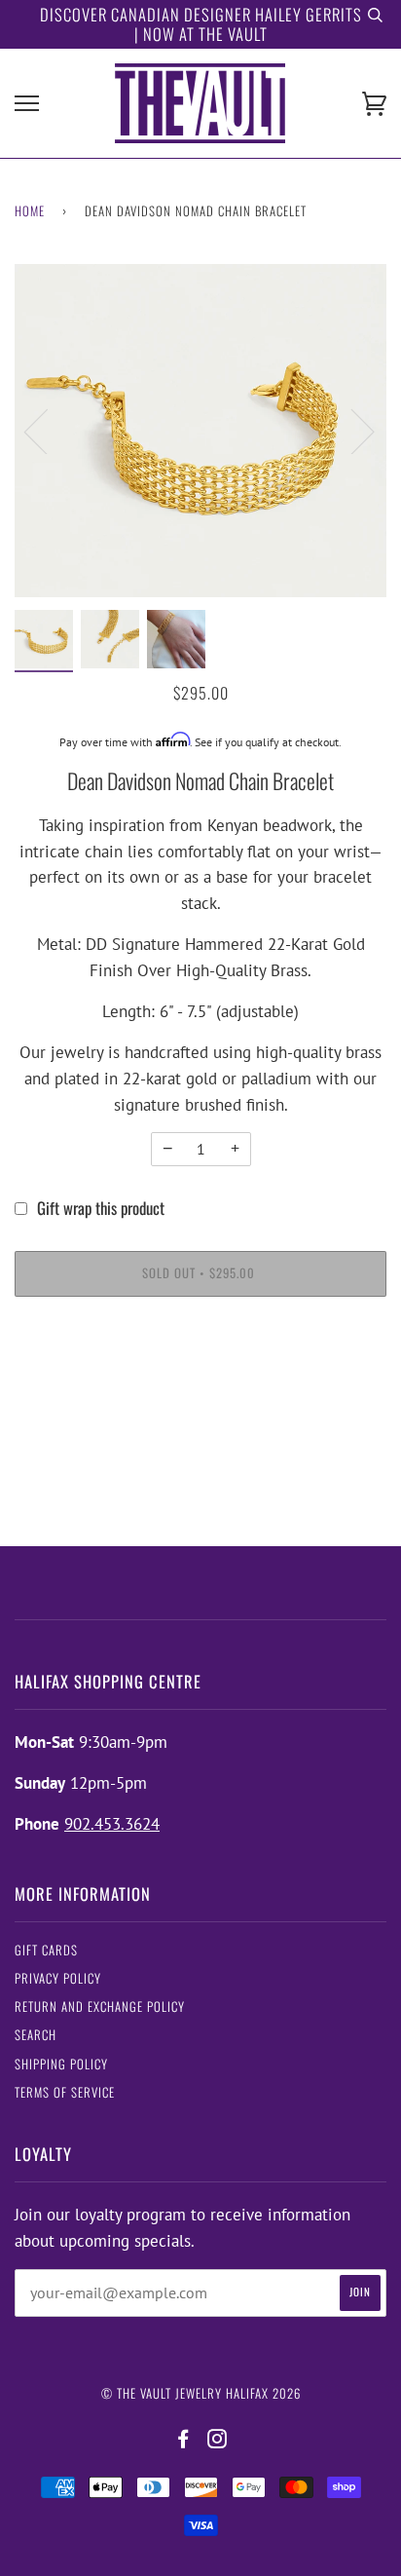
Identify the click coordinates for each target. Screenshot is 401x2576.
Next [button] (351, 431)
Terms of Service (65, 2092)
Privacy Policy (58, 1978)
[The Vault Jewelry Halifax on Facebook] (183, 2439)
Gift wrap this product (101, 1208)
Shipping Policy (61, 2064)
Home (30, 211)
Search (36, 2035)
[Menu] (27, 104)
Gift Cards (46, 1950)
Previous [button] (48, 431)
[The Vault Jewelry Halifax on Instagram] (218, 2439)
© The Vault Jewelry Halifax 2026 (201, 2393)
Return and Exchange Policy (100, 2007)
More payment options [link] (201, 1385)
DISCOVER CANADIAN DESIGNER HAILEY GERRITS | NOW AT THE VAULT (201, 24)
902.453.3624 (112, 1824)
